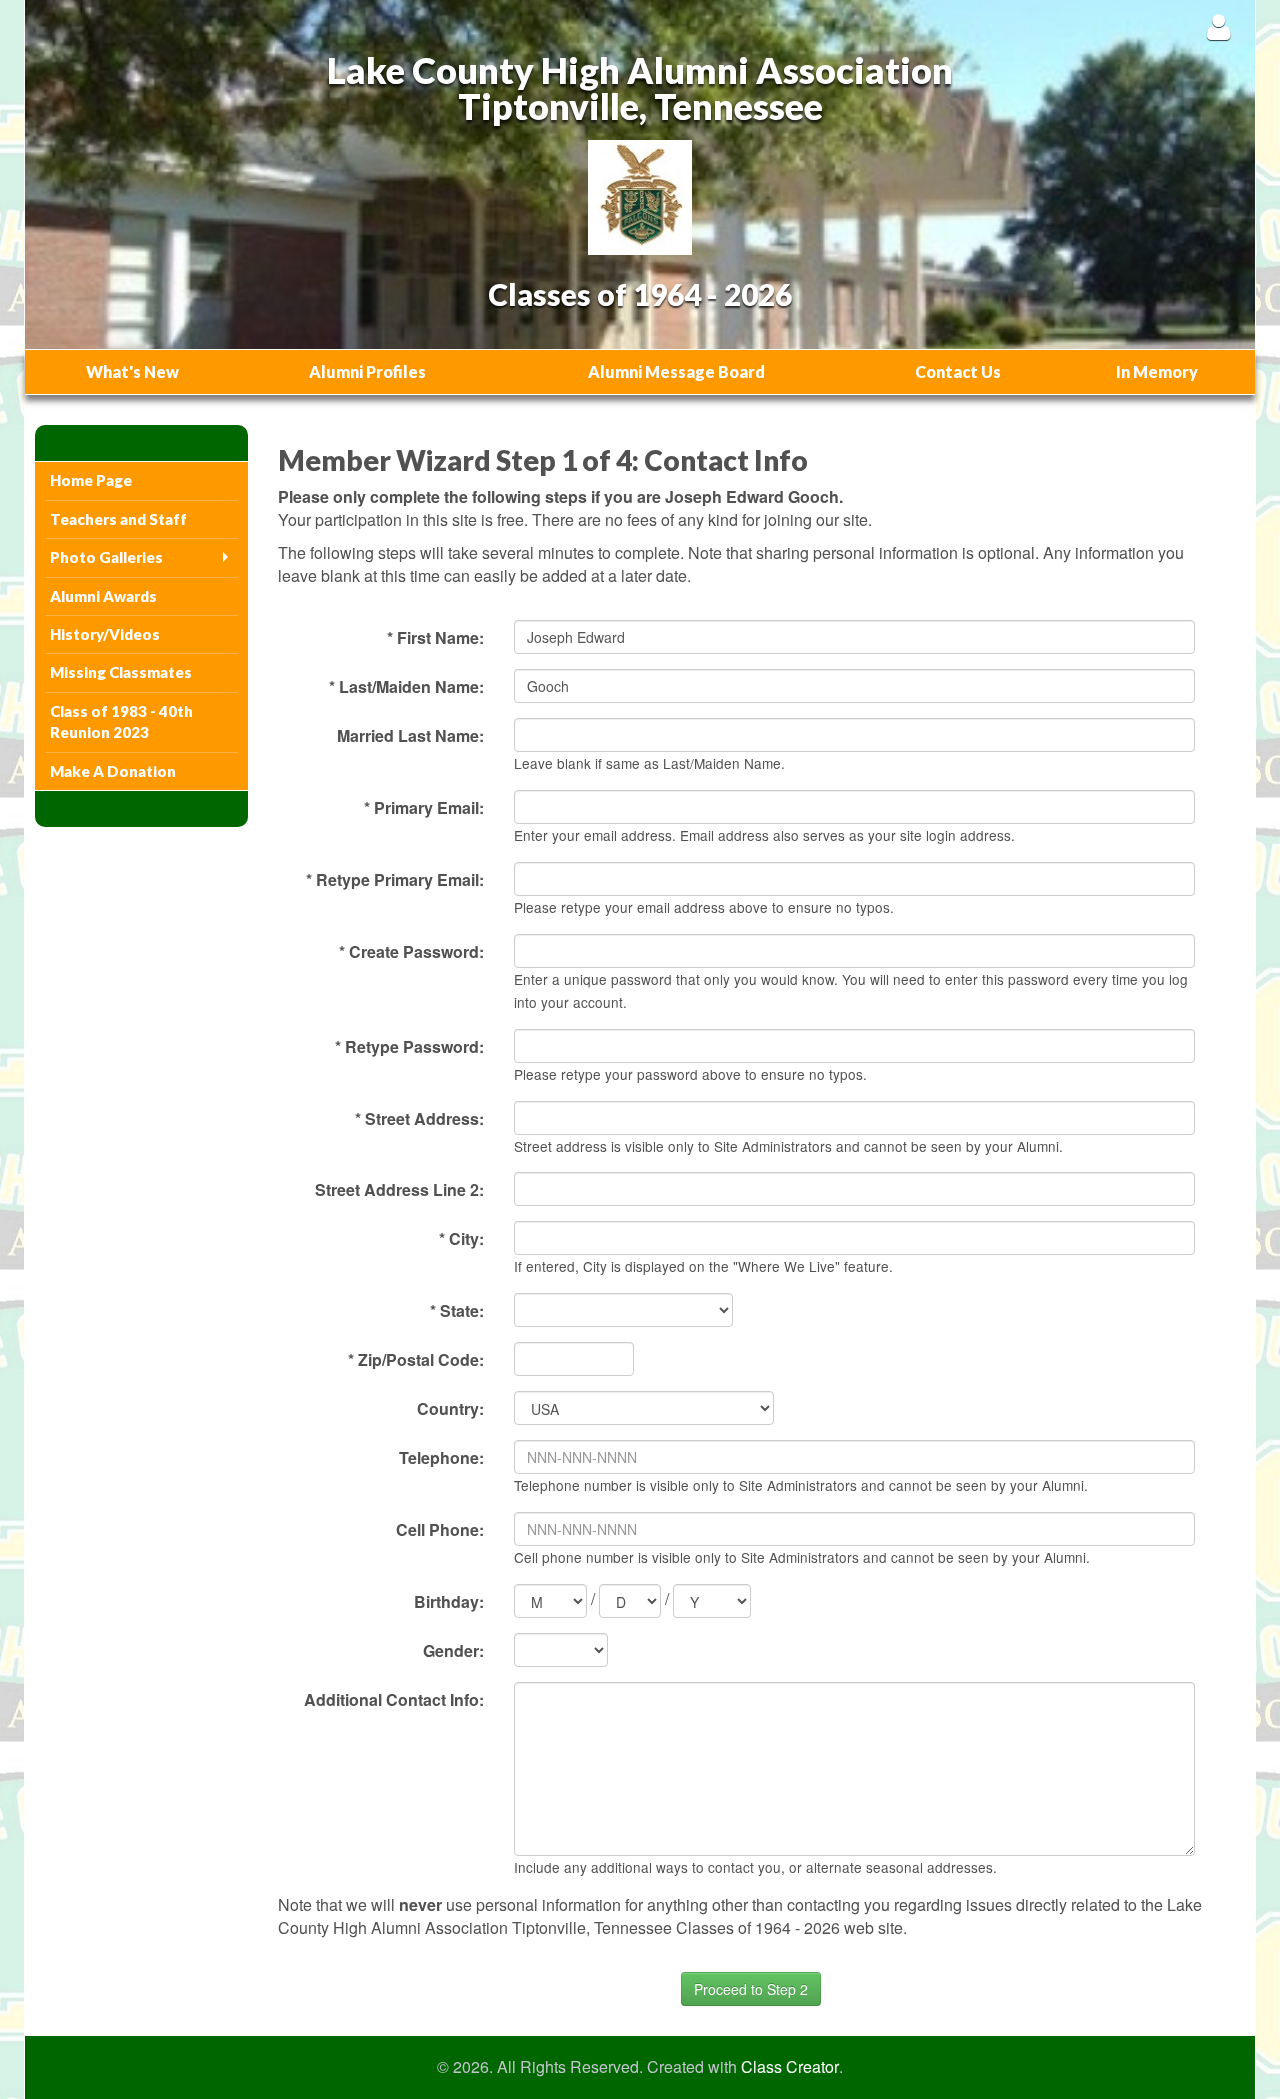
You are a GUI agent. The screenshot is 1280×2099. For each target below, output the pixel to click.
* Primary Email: (424, 807)
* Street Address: (419, 1118)
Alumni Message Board (676, 371)
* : (457, 1310)
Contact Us (958, 371)
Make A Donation (113, 771)
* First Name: (435, 637)
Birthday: (449, 1601)
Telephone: (441, 1457)
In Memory (1157, 371)
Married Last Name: (410, 735)
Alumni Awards (103, 596)
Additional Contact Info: (394, 1699)
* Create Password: (411, 951)
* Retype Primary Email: (395, 879)
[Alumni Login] (1218, 26)
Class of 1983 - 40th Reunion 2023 (121, 721)
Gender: (453, 1650)
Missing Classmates (121, 672)
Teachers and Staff (118, 519)
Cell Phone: (440, 1529)
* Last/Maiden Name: (406, 686)
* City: (461, 1238)
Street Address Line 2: (399, 1189)
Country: (450, 1408)
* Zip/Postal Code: (416, 1359)
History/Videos (105, 634)
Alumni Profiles (367, 371)
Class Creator (790, 2067)
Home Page (91, 480)
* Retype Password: (409, 1046)
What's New (132, 371)
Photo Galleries (106, 557)
